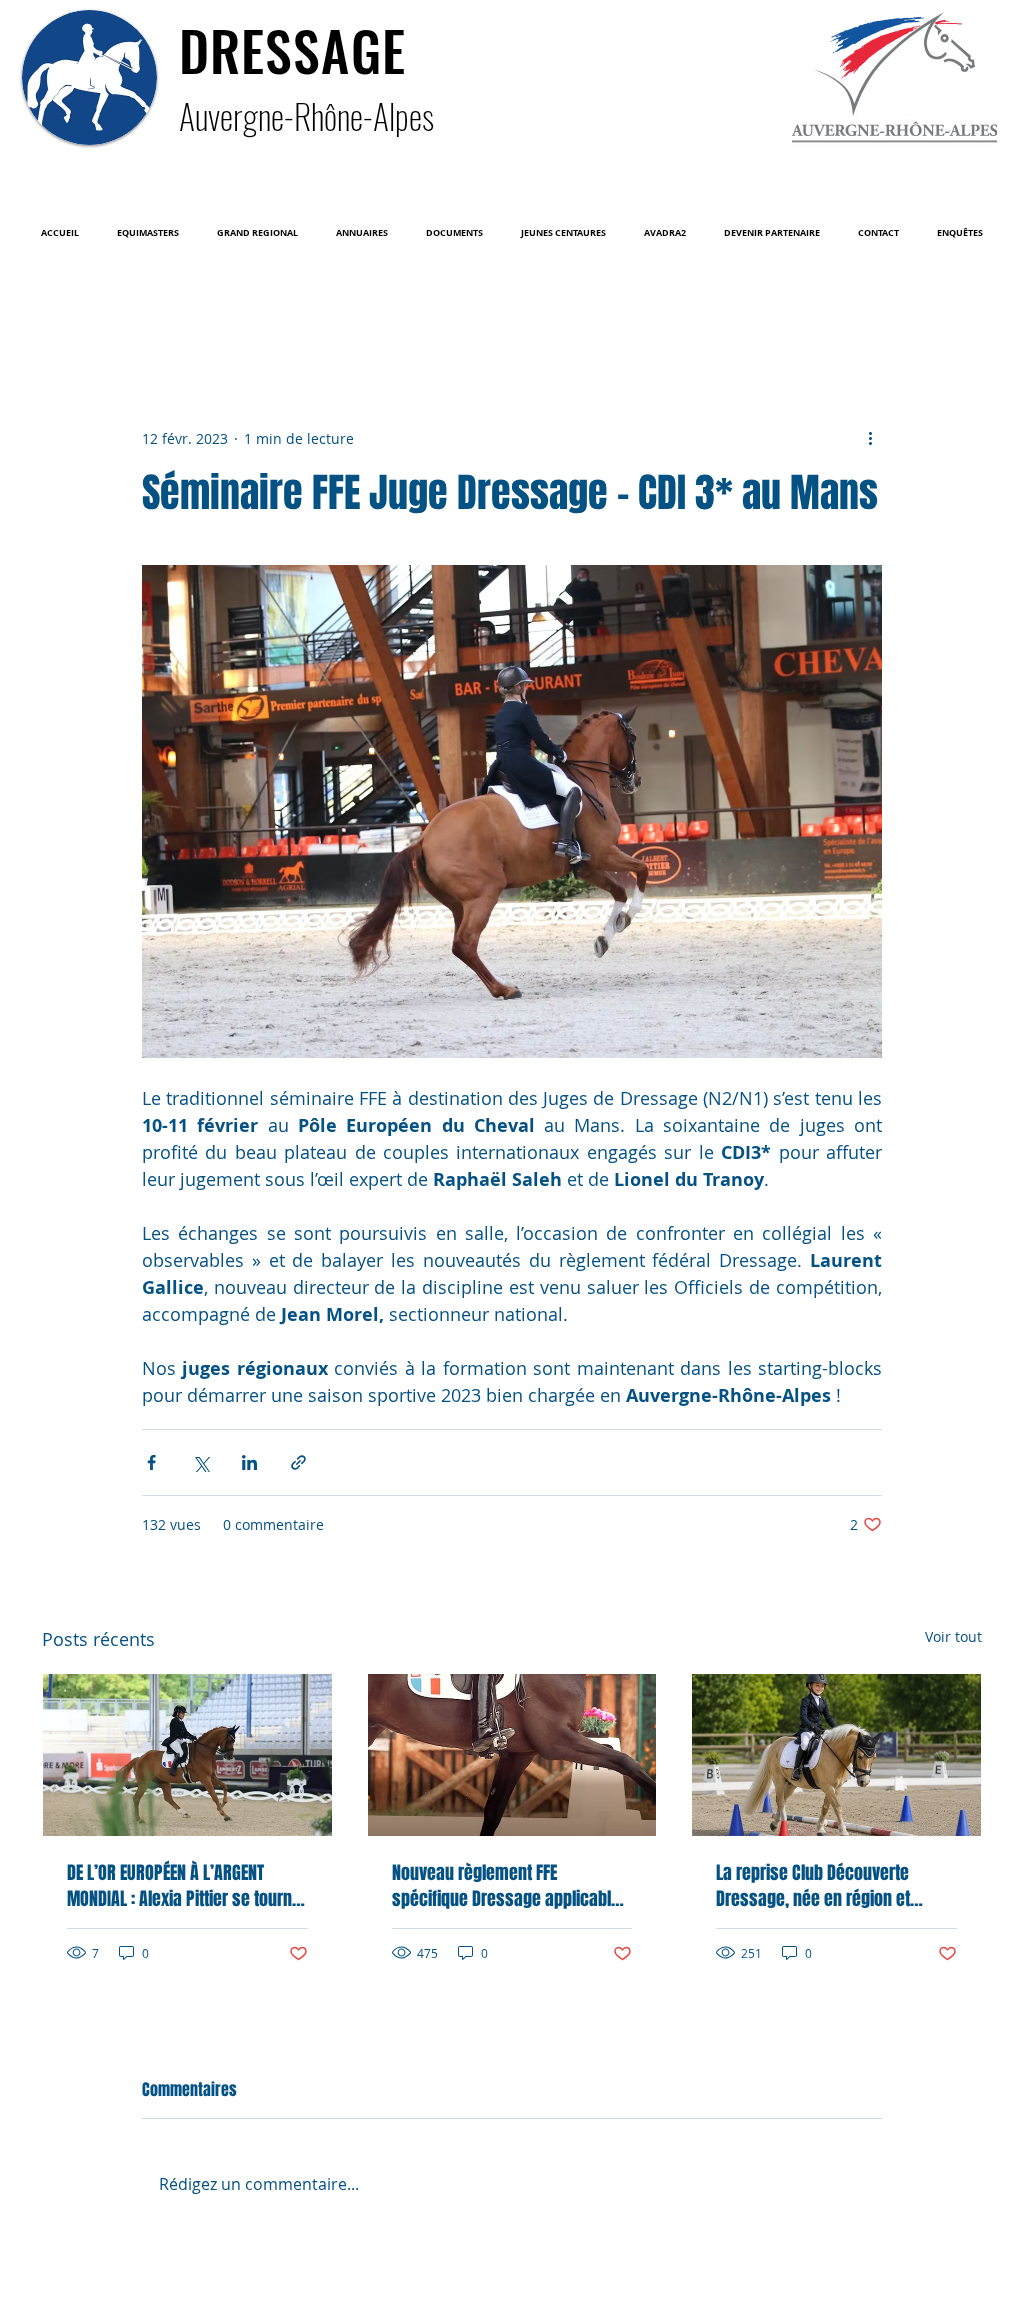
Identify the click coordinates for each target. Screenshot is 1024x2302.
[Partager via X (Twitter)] (200, 1462)
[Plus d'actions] (870, 438)
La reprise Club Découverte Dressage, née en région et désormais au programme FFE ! (827, 1886)
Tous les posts (83, 305)
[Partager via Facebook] (151, 1462)
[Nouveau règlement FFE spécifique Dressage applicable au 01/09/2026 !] (512, 1755)
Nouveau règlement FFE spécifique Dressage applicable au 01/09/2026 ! (506, 1886)
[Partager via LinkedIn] (249, 1462)
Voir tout (953, 1636)
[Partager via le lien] (298, 1462)
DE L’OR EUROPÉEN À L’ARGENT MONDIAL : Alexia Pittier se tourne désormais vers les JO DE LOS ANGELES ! (184, 1886)
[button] (148, 233)
